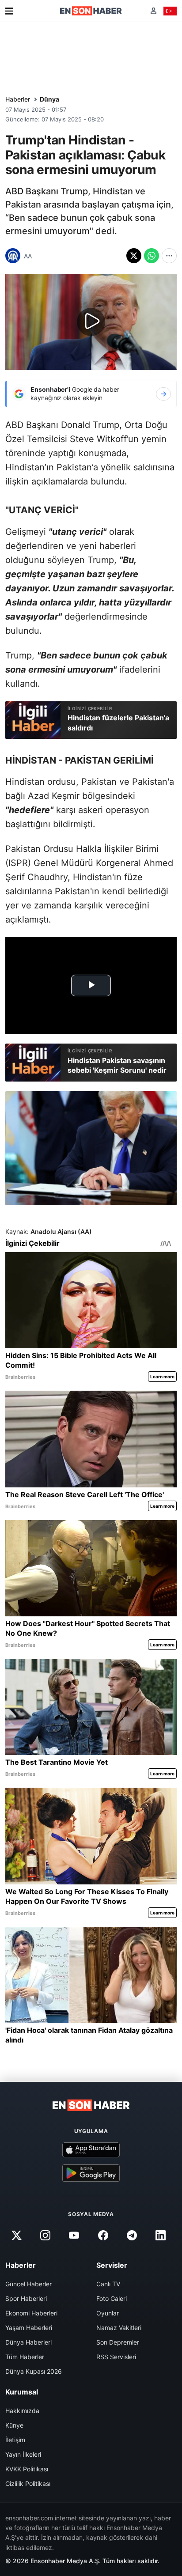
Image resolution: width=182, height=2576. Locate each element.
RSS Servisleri (116, 2357)
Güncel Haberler (28, 2284)
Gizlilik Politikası (28, 2483)
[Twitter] (16, 2236)
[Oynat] (91, 322)
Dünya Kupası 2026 (34, 2371)
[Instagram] (45, 2236)
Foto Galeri (112, 2298)
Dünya (49, 99)
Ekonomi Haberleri (31, 2313)
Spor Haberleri (26, 2298)
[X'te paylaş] (134, 256)
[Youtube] (74, 2236)
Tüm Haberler (25, 2357)
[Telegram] (132, 2236)
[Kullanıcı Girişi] (154, 11)
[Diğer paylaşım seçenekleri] (169, 256)
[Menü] (9, 11)
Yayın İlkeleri (23, 2454)
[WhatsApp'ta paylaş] (152, 256)
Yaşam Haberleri (29, 2328)
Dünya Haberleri (28, 2342)
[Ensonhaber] (91, 11)
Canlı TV (108, 2284)
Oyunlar (108, 2313)
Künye (14, 2425)
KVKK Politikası (27, 2469)
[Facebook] (103, 2236)
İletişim (15, 2440)
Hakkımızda (22, 2411)
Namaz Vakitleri (119, 2328)
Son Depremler (118, 2342)
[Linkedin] (160, 2236)
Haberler (18, 99)
